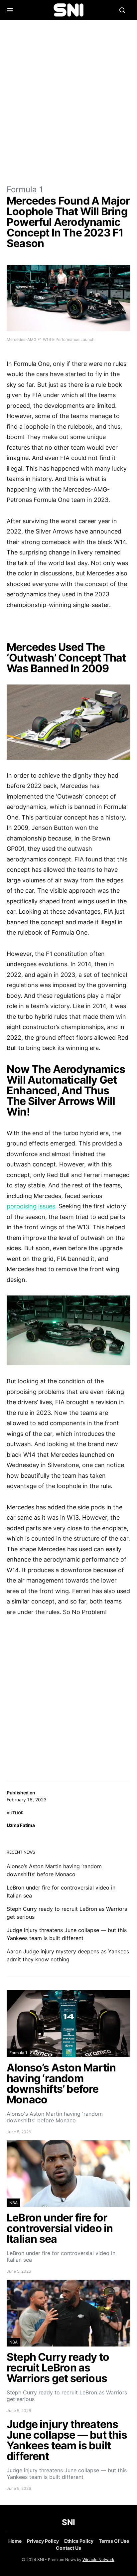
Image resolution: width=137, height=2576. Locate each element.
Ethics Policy (79, 2541)
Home (15, 2541)
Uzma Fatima (21, 1825)
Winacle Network (98, 2560)
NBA (13, 2203)
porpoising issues (31, 1206)
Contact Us (68, 2548)
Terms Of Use (114, 2541)
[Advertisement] (68, 102)
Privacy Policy (43, 2541)
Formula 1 (25, 189)
